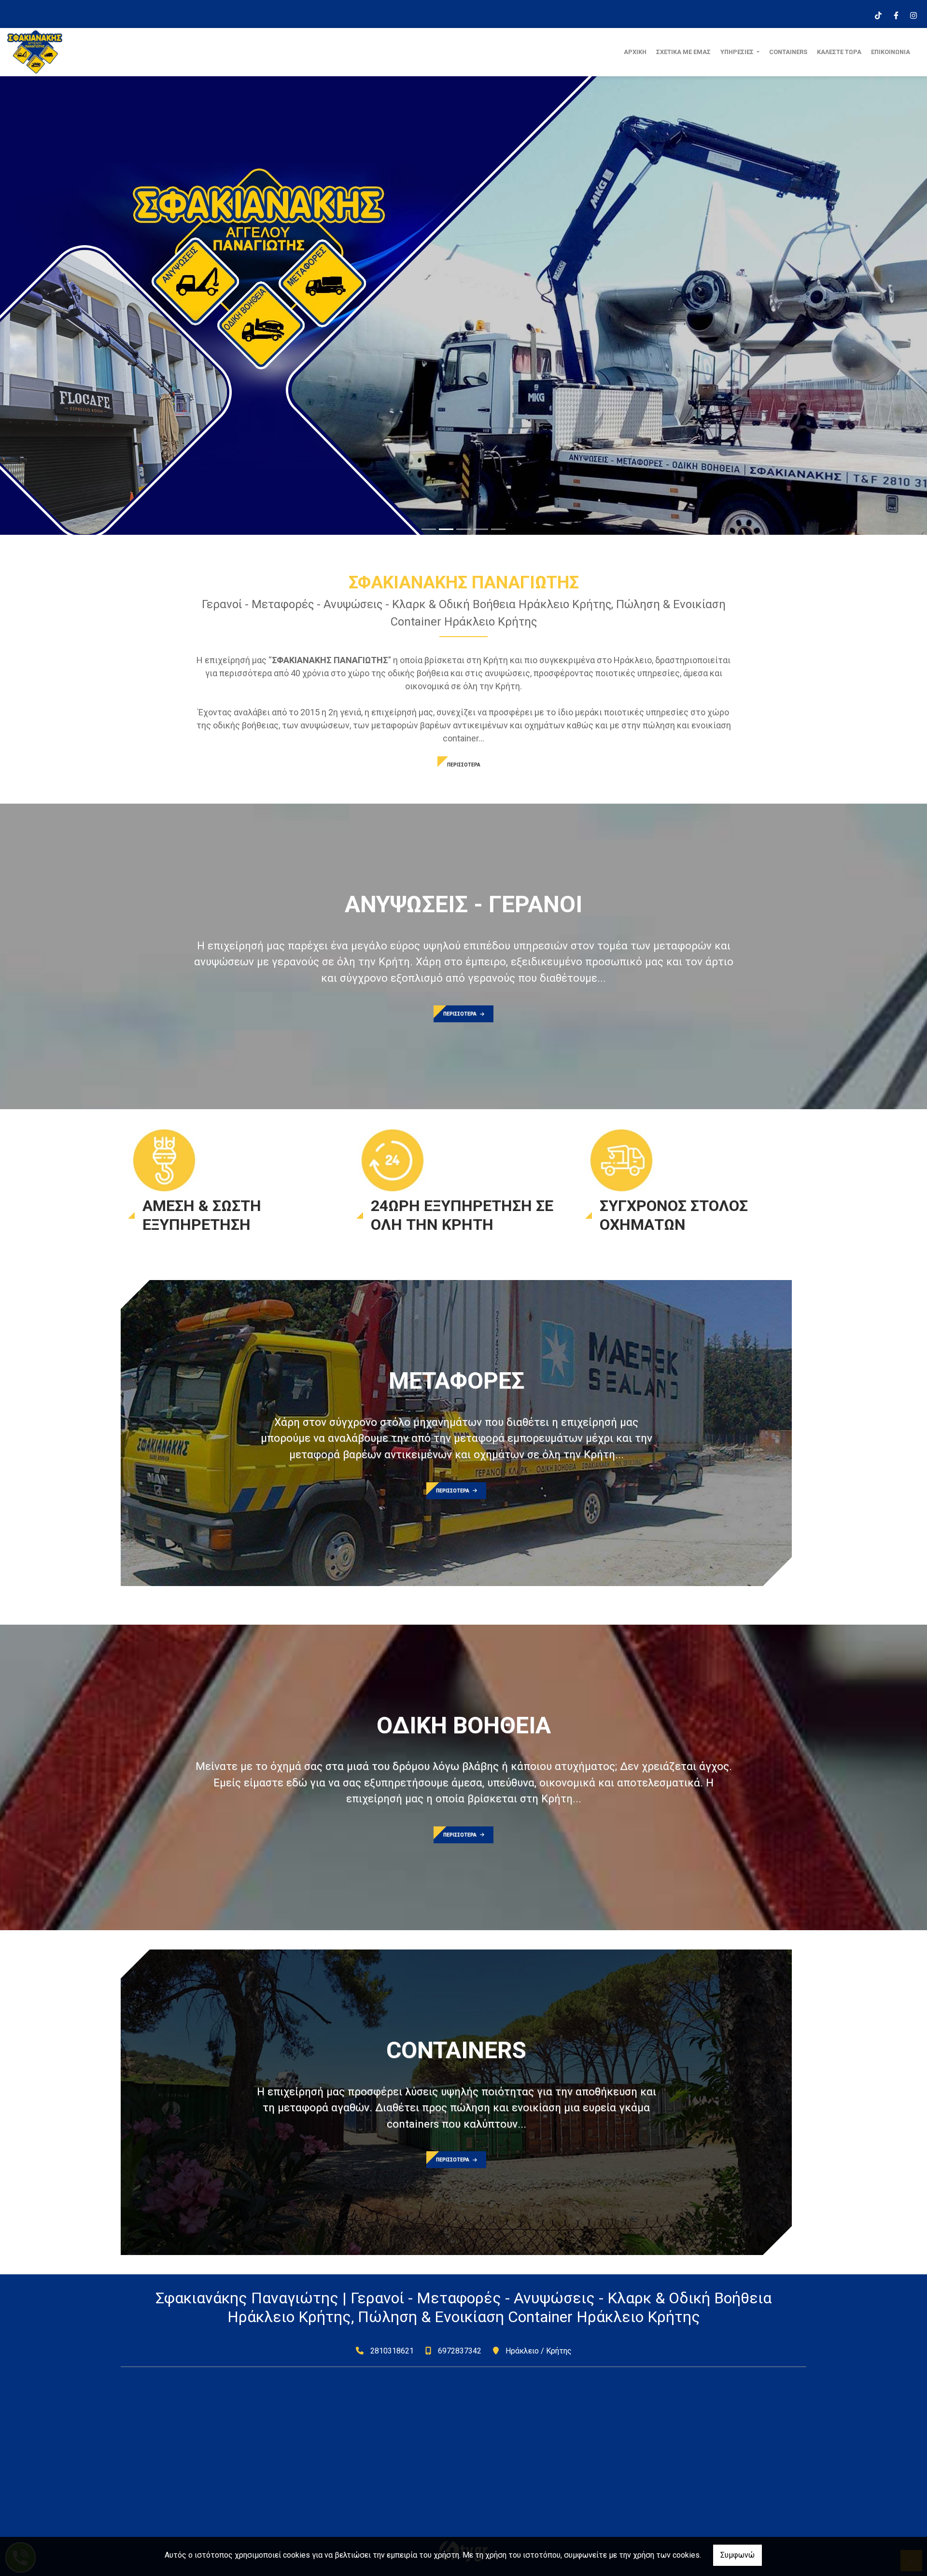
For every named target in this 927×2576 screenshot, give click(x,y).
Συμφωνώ (737, 2555)
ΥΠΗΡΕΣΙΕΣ (738, 52)
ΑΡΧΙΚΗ (635, 52)
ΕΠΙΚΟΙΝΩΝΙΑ (891, 52)
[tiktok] (878, 14)
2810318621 (392, 2351)
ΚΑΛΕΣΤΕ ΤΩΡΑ (839, 52)
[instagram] (913, 14)
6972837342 (460, 2351)
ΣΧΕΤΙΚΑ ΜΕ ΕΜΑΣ (683, 52)
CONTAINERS (788, 52)
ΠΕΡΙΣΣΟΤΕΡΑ (464, 765)
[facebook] (896, 14)
